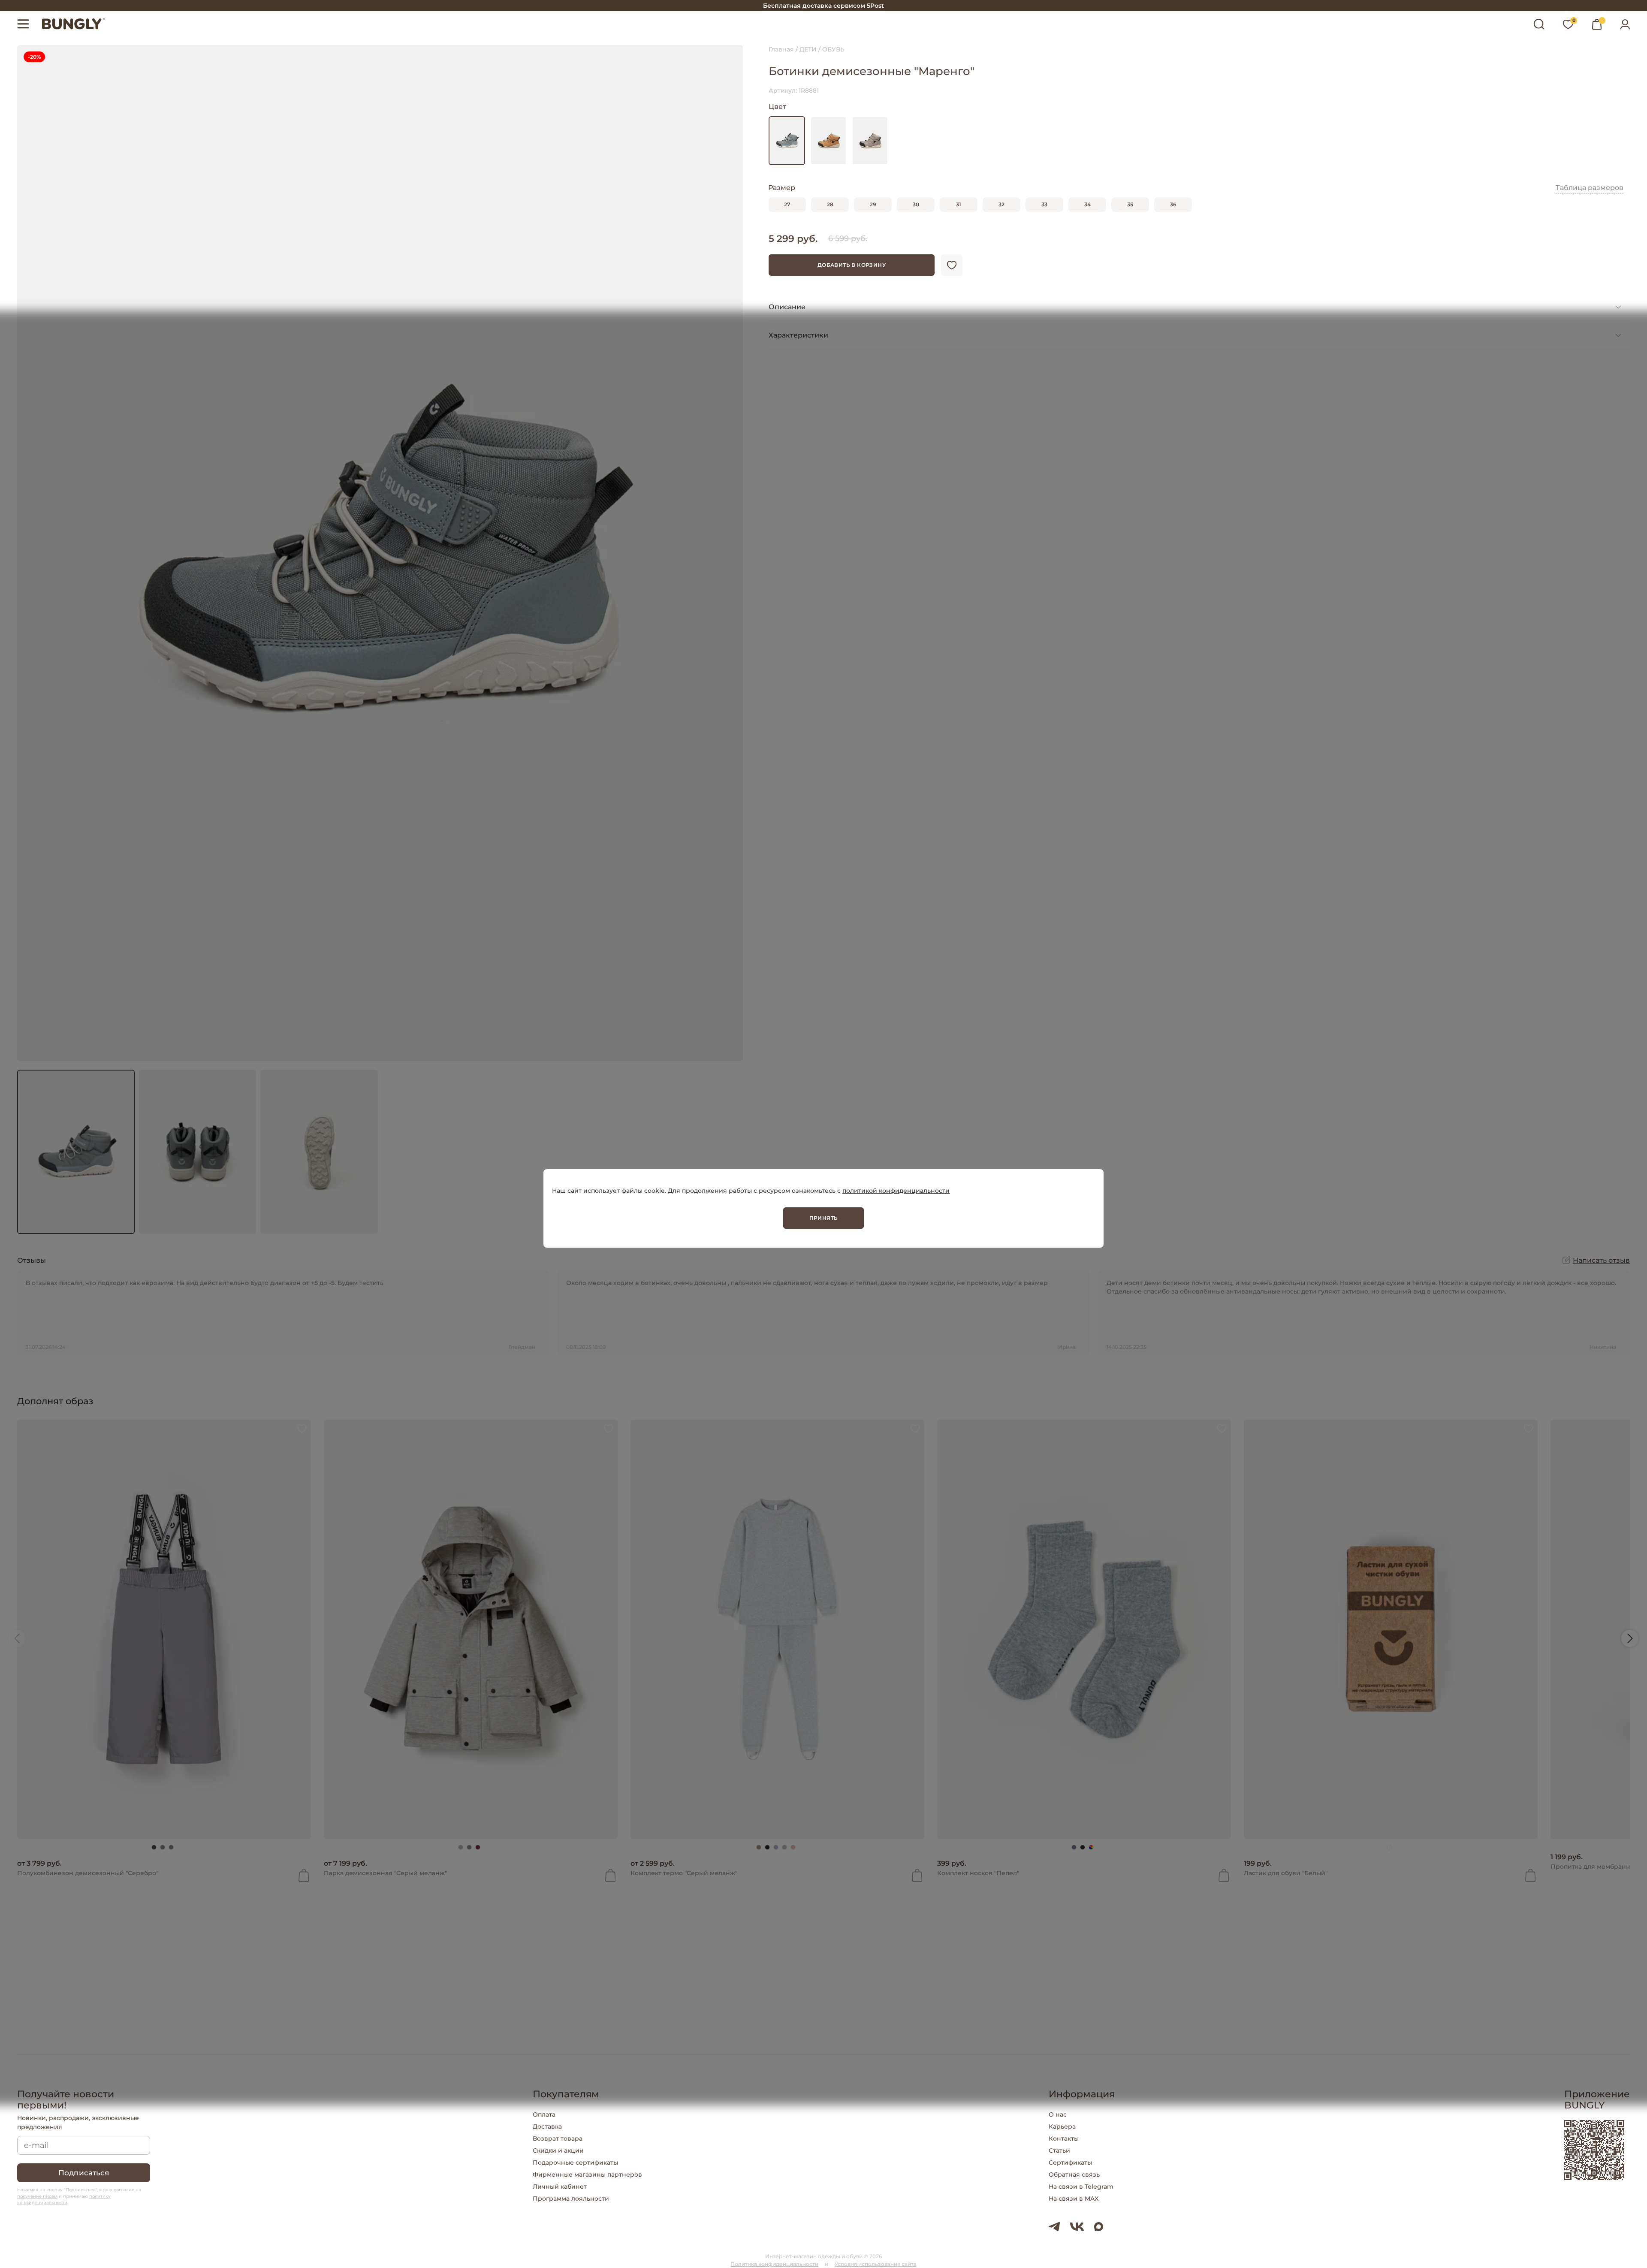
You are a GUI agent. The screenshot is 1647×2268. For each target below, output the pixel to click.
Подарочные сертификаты (575, 2162)
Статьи (1059, 2150)
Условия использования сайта (876, 2264)
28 (830, 204)
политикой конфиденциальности (896, 1190)
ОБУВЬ (833, 49)
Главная (781, 49)
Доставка (547, 2126)
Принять (824, 1217)
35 (1130, 204)
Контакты (1064, 2138)
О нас (1058, 2114)
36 (1173, 204)
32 (1001, 204)
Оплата (544, 2114)
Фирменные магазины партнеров (587, 2175)
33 (1044, 204)
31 (959, 204)
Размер (782, 188)
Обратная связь (1074, 2175)
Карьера (1062, 2126)
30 (916, 204)
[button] (17, 1638)
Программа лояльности (571, 2199)
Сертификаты (1070, 2162)
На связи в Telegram (1081, 2187)
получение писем (37, 2196)
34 (1087, 204)
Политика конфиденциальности (774, 2264)
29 (873, 204)
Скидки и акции (558, 2150)
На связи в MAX (1074, 2199)
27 (787, 204)
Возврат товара (558, 2138)
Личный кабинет (560, 2187)
